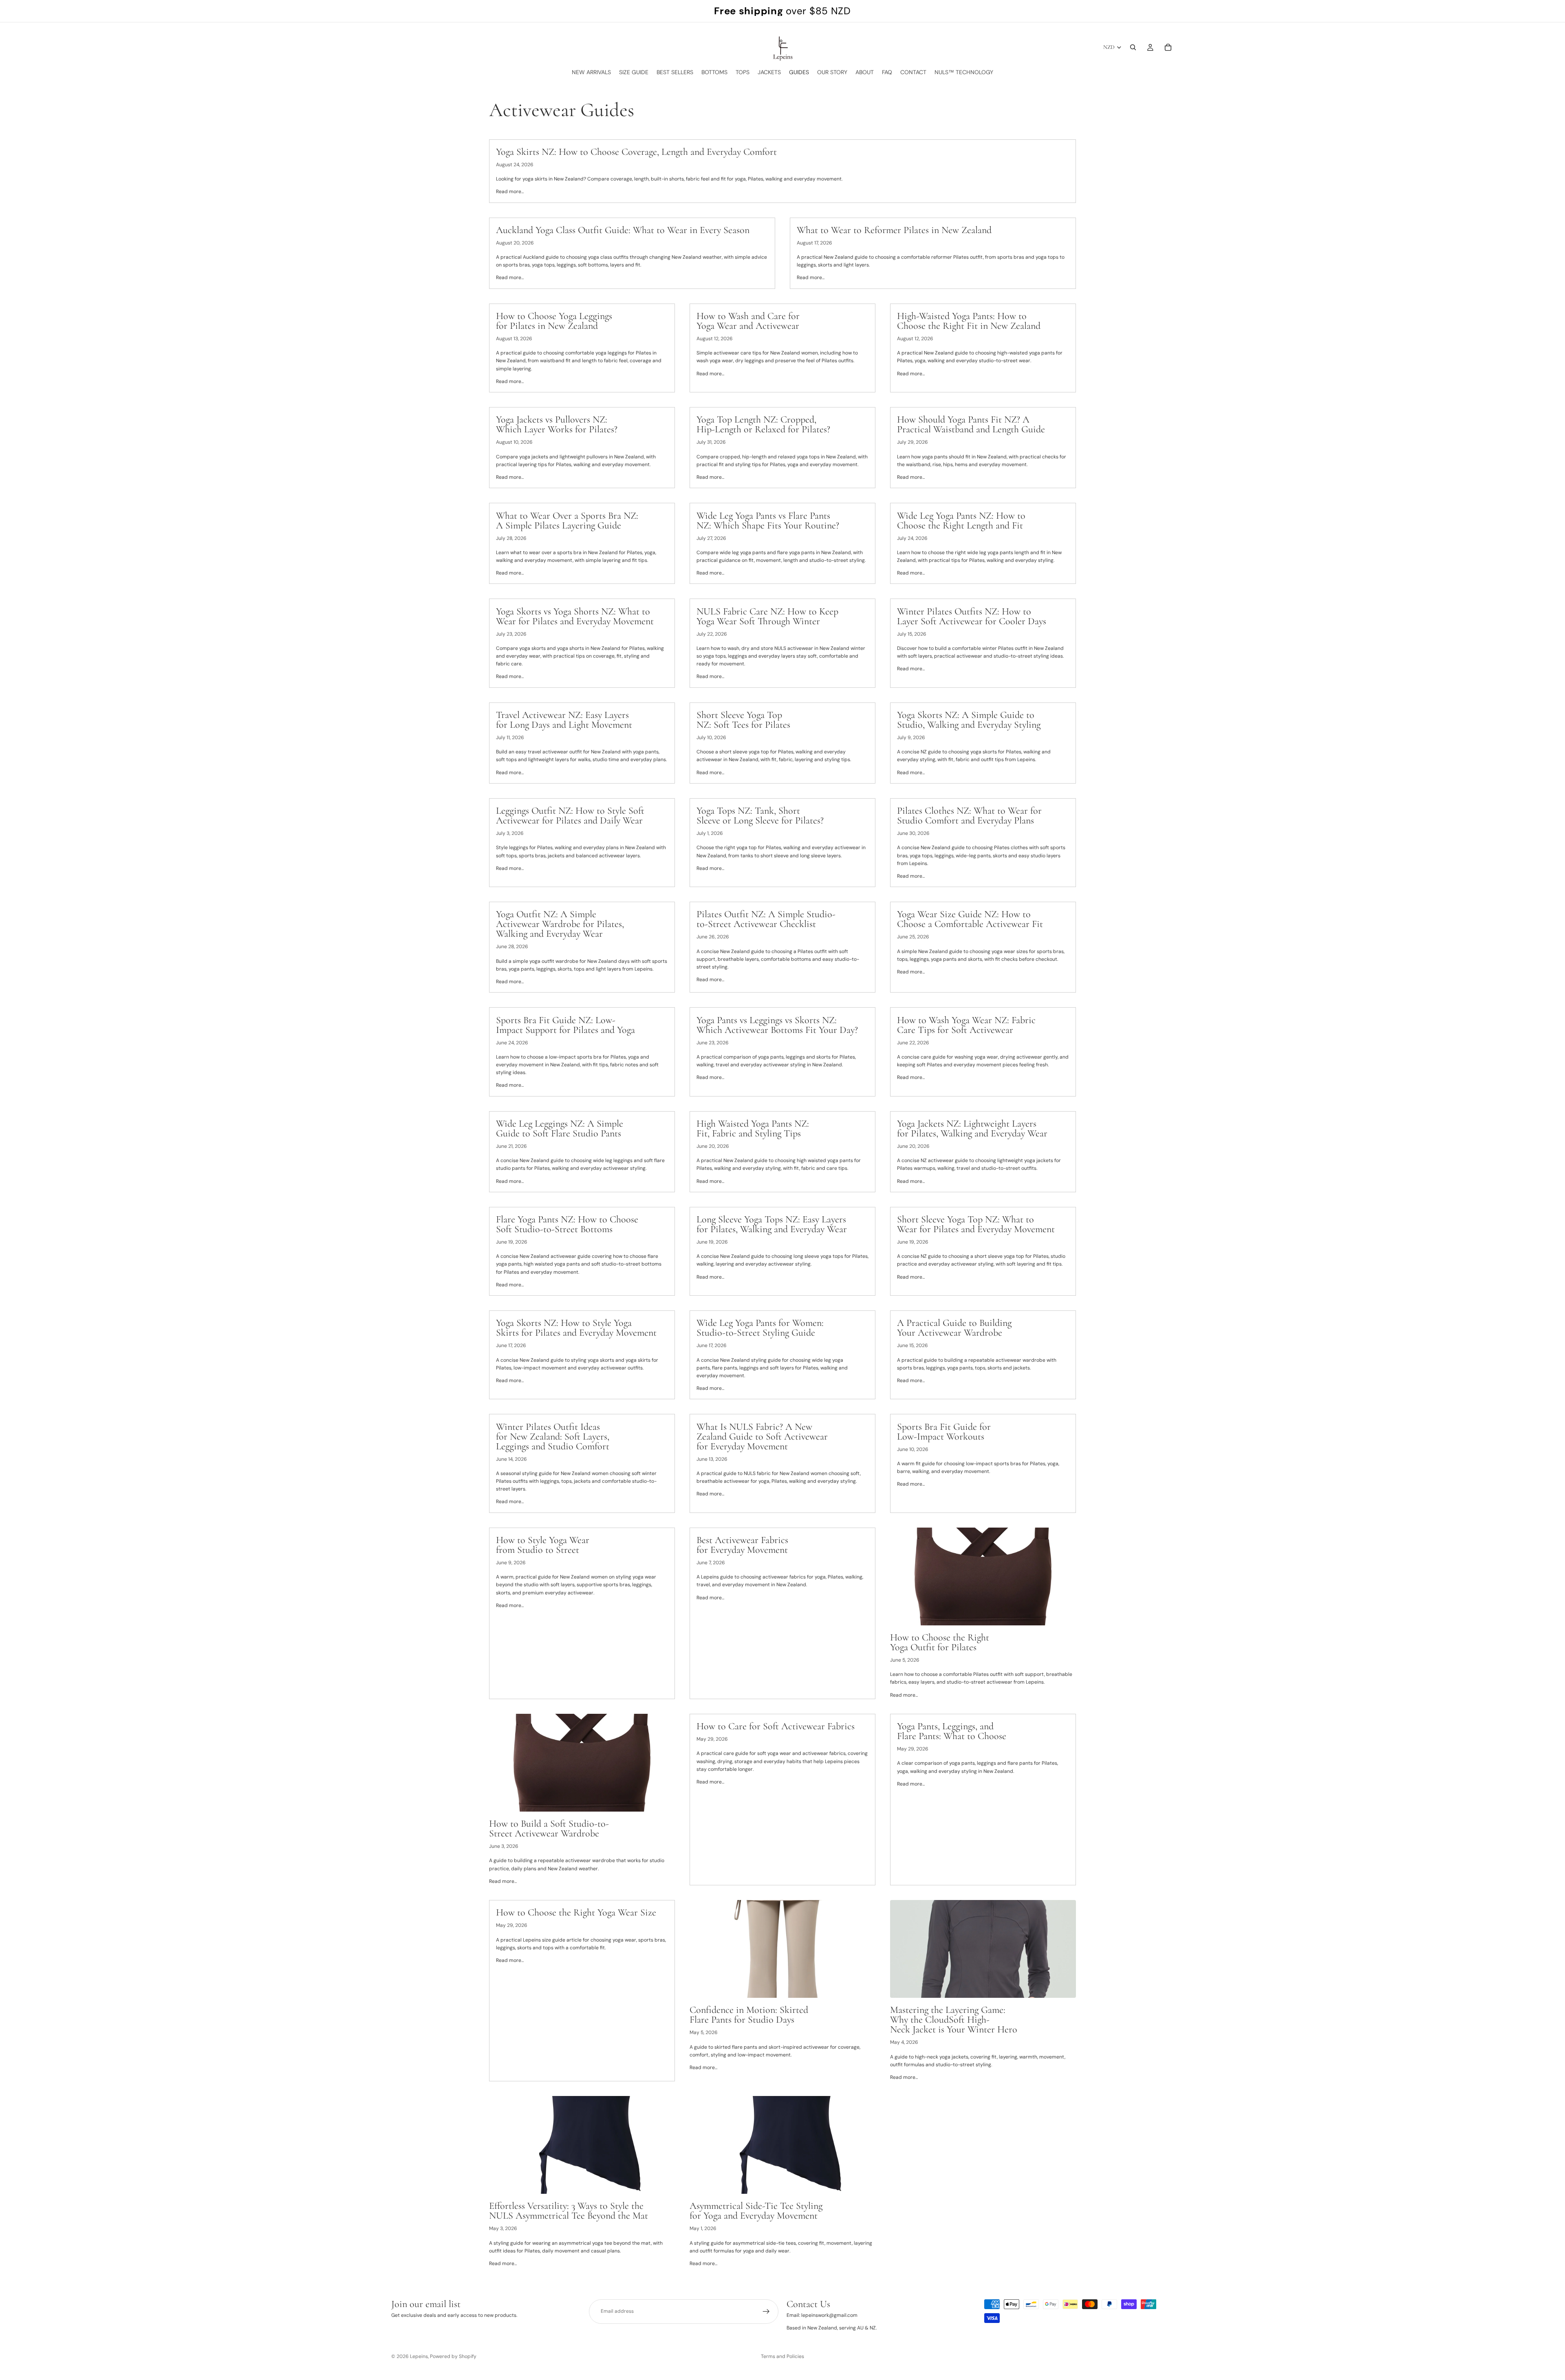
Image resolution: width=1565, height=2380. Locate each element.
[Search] (1133, 47)
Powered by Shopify (453, 2356)
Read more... (510, 192)
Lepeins (419, 2356)
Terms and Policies (782, 2356)
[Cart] (1168, 47)
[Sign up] (766, 2312)
